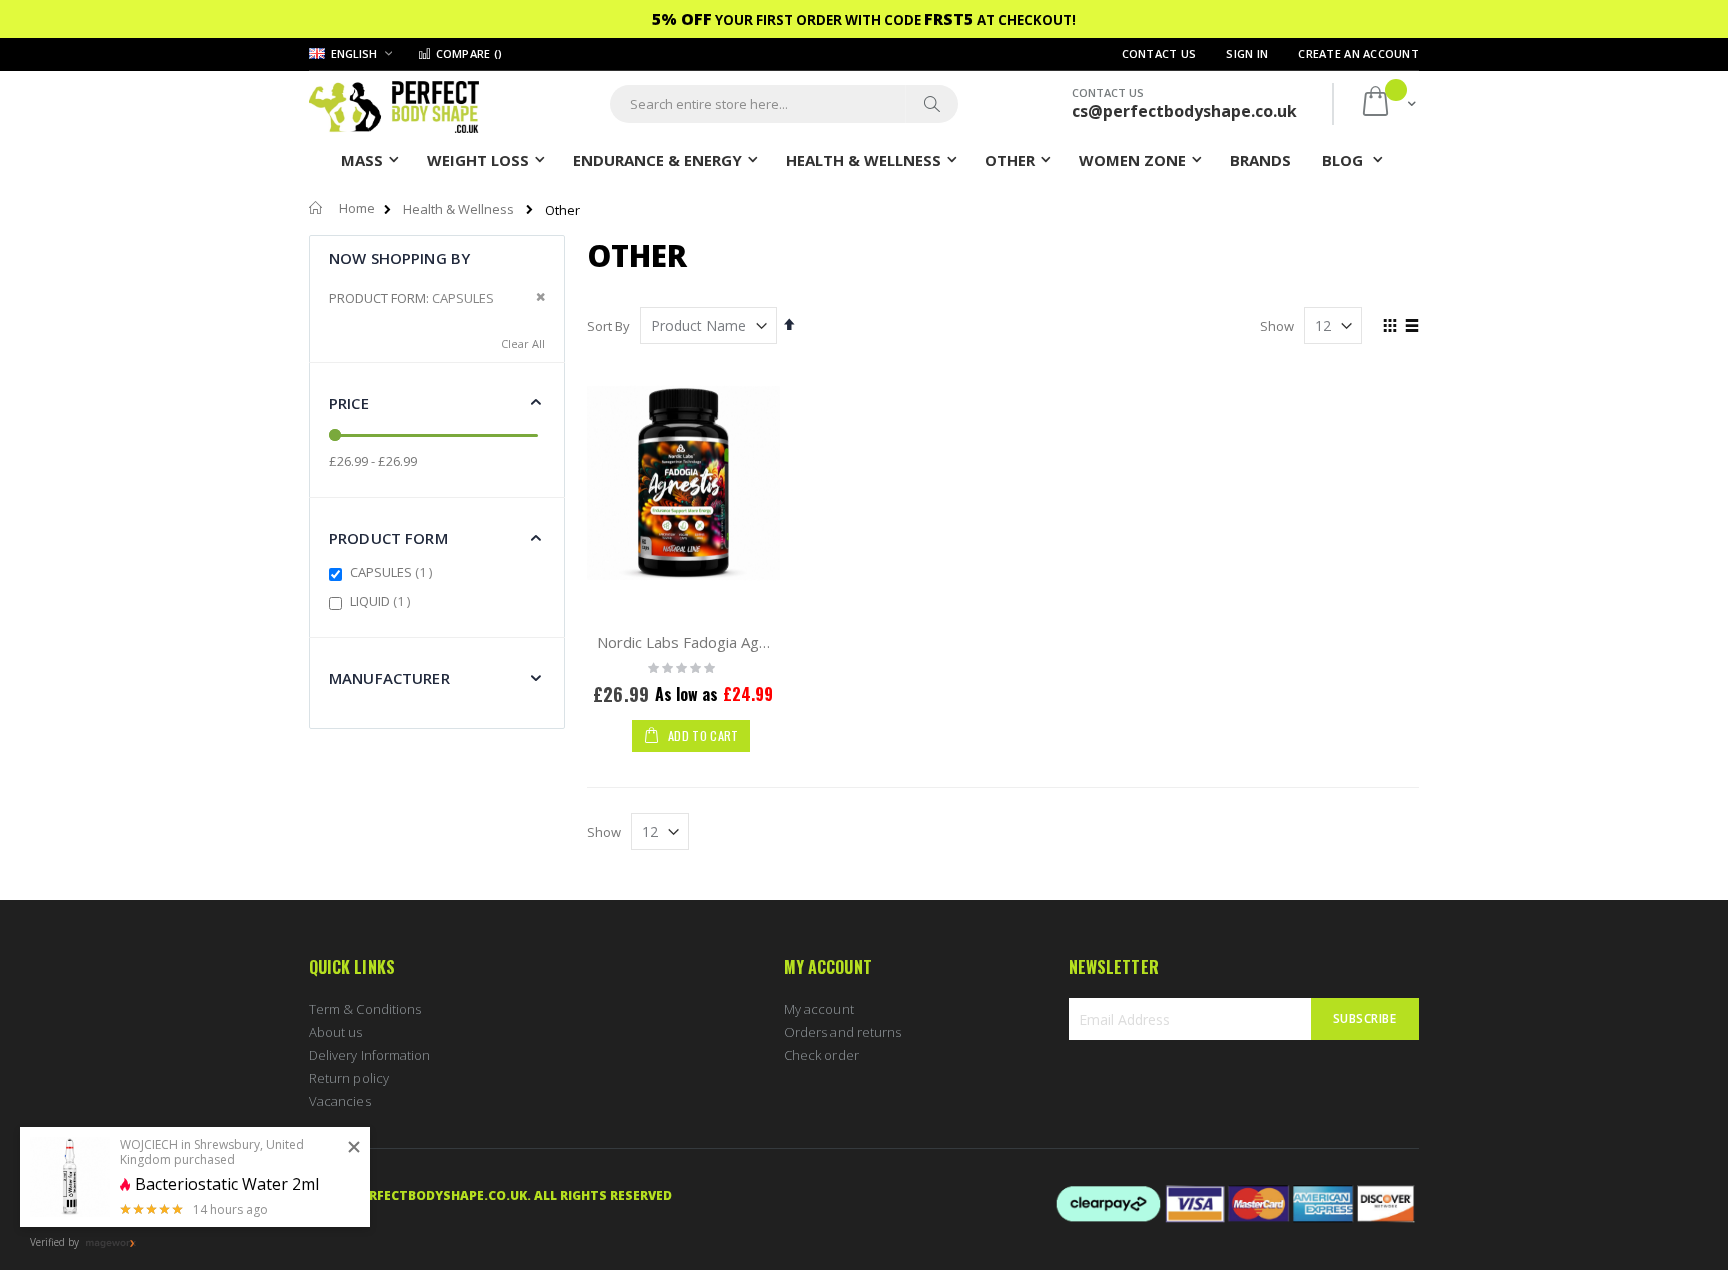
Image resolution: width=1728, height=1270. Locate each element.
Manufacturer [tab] (389, 678)
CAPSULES (393, 572)
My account (819, 1009)
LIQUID (382, 601)
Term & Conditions (365, 1009)
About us (336, 1032)
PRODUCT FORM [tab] (388, 538)
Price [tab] (349, 403)
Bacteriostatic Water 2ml (227, 1184)
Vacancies (340, 1101)
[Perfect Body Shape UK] (394, 104)
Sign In (1247, 53)
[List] (1411, 327)
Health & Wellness (458, 209)
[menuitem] (1260, 159)
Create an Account (1358, 53)
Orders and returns (842, 1032)
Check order (821, 1055)
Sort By (608, 326)
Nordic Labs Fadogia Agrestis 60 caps (727, 642)
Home (357, 208)
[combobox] (784, 104)
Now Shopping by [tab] (399, 258)
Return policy (349, 1078)
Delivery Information (369, 1055)
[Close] (354, 1148)
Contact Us (1159, 53)
